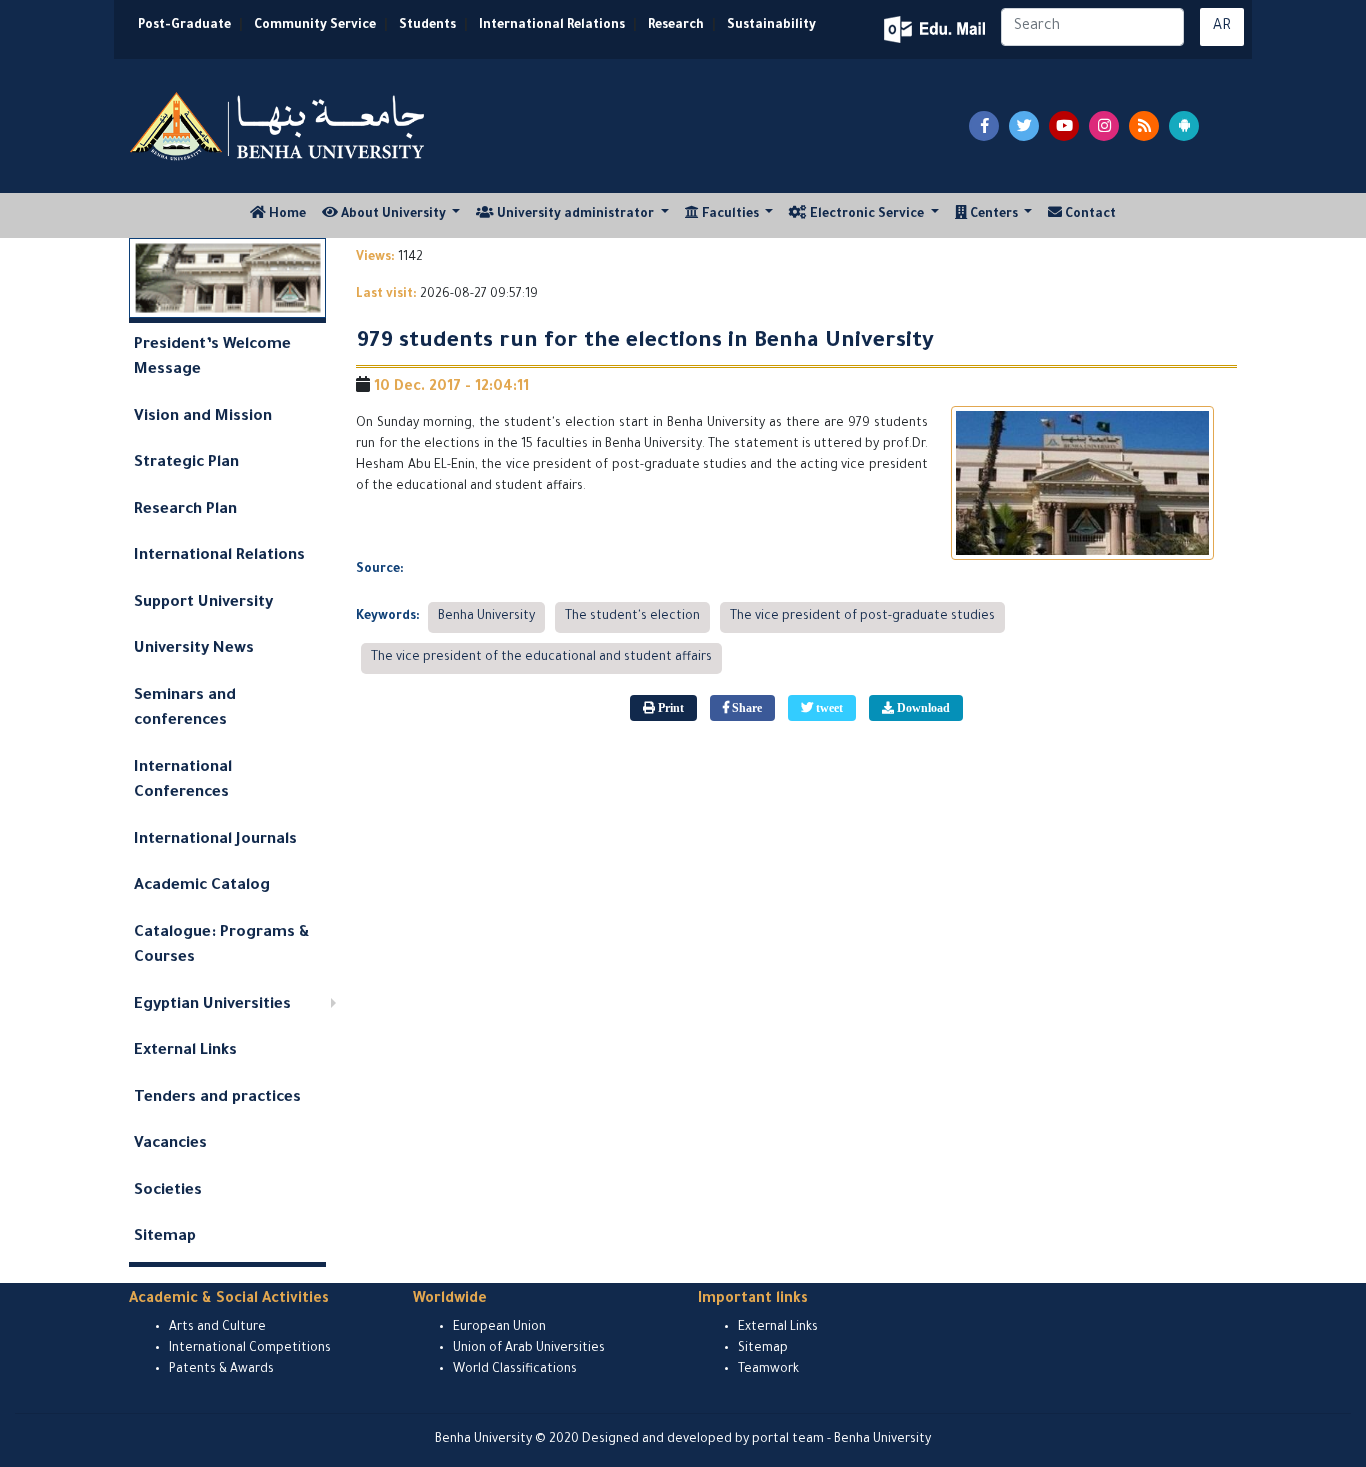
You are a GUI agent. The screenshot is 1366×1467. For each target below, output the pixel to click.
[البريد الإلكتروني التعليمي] (936, 29)
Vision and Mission (203, 417)
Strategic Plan (186, 463)
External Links (185, 1051)
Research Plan (185, 510)
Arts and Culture (217, 1328)
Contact (1089, 215)
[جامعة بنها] (280, 126)
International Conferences (183, 781)
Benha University (486, 617)
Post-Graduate (184, 26)
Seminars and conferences (185, 709)
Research (676, 26)
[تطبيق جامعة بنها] (1184, 126)
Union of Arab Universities (529, 1349)
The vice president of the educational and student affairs (541, 658)
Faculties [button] (730, 215)
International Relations (552, 26)
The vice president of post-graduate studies (862, 617)
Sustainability (771, 26)
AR (1222, 27)
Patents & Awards (221, 1370)
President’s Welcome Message (212, 358)
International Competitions (250, 1349)
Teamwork (768, 1370)
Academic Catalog (202, 886)
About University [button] (393, 215)
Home (290, 214)
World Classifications (515, 1370)
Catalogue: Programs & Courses (222, 946)
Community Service (315, 26)
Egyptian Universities (212, 1005)
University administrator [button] (575, 215)
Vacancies (170, 1144)
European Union (499, 1328)
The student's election (632, 617)
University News (194, 649)
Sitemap (165, 1237)
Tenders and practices (217, 1098)
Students (427, 26)
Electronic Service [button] (867, 215)
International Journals (215, 840)
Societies (168, 1191)
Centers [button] (994, 215)
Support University (203, 603)
